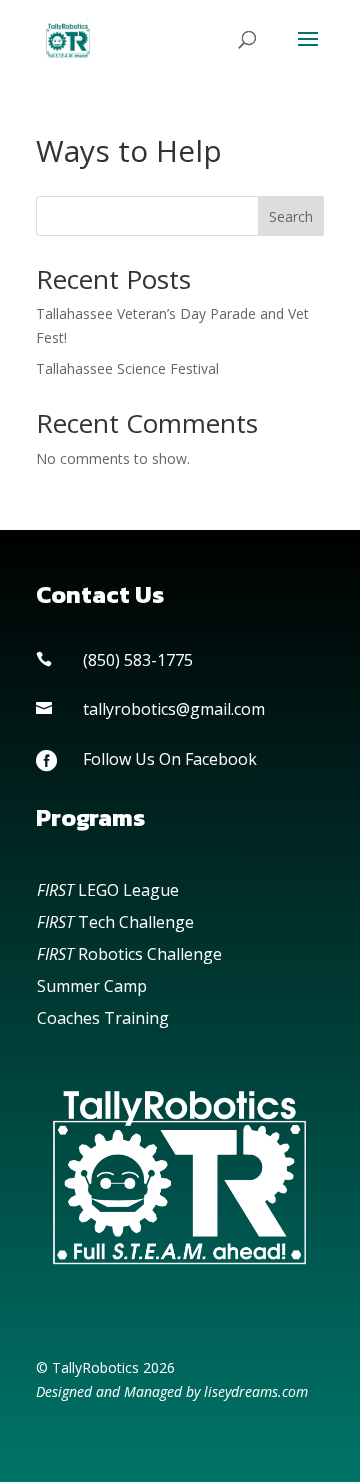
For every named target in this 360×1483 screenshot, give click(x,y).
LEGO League (108, 890)
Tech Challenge (115, 922)
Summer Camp (92, 986)
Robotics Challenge (129, 954)
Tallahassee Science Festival (127, 368)
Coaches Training (103, 1018)
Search (291, 216)
